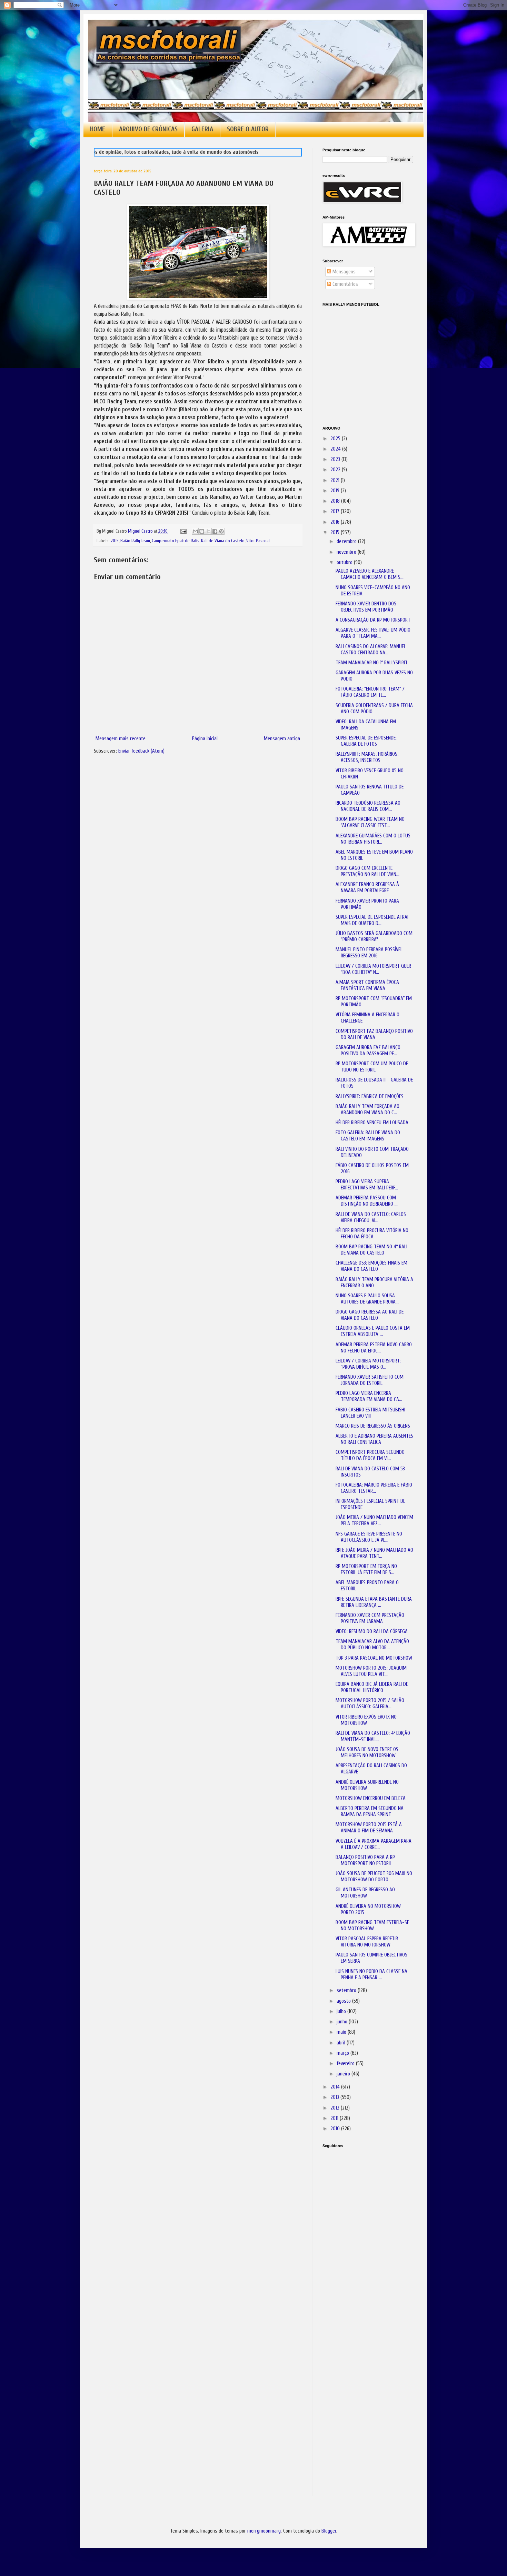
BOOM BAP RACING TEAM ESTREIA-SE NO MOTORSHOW (372, 1926)
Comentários (345, 284)
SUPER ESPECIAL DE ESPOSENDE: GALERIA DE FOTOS (366, 741)
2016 (336, 522)
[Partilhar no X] (208, 531)
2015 (115, 541)
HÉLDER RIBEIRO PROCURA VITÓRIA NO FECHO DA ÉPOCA (372, 1234)
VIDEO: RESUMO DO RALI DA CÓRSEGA (372, 1632)
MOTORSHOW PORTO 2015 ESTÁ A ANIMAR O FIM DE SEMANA (369, 1828)
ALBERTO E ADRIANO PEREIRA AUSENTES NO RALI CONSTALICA (374, 1439)
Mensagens (343, 272)
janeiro (344, 2074)
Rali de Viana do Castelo (223, 541)
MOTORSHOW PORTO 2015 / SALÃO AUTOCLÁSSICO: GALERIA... (370, 1704)
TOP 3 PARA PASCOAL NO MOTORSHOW (374, 1658)
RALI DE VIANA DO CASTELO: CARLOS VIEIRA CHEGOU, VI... (371, 1217)
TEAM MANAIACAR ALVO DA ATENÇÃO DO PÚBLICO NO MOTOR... (372, 1645)
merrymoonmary (264, 2531)
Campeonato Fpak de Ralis (176, 541)
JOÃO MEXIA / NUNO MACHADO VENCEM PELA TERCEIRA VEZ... (374, 1521)
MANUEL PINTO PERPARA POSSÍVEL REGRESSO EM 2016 (369, 953)
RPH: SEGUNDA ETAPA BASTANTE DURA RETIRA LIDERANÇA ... (374, 1602)
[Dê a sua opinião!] (202, 531)
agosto (344, 2001)
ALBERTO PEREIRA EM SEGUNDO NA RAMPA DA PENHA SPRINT (370, 1812)
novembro (347, 552)
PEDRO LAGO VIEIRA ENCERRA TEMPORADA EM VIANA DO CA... (369, 1396)
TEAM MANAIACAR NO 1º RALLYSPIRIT (372, 663)
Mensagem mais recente (121, 739)
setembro (347, 1990)
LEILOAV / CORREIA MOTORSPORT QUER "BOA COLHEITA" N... (373, 969)
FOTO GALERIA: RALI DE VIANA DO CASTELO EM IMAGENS (368, 1136)
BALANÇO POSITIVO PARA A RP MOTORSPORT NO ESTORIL (365, 1860)
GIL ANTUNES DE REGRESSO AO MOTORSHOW (365, 1893)
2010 (336, 2129)
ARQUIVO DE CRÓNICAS (148, 129)
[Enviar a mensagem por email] (195, 531)
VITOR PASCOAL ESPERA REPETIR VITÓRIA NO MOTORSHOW (367, 1942)
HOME (98, 129)
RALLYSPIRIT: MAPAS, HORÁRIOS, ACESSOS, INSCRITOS (367, 757)
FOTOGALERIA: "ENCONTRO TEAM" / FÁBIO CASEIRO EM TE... (370, 692)
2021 (336, 480)
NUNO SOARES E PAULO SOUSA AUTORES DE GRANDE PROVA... (367, 1299)
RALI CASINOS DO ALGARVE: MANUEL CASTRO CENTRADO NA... (371, 650)
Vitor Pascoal (258, 541)
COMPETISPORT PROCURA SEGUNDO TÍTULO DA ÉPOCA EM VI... (370, 1455)
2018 (336, 501)
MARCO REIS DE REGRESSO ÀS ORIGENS (373, 1426)
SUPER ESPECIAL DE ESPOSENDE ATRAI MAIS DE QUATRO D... (372, 920)
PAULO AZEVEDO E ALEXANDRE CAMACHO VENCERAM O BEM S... (370, 574)
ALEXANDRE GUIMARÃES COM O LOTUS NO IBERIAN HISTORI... (373, 839)
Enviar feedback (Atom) (141, 751)
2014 (336, 2087)
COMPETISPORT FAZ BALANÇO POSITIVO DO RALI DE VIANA (374, 1034)
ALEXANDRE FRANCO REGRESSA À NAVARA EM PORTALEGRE (367, 888)
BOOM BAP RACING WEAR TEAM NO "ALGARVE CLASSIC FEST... (370, 822)
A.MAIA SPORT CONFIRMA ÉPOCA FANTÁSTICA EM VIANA (367, 985)
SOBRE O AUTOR (248, 129)
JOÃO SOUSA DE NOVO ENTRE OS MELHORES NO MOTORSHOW (367, 1753)
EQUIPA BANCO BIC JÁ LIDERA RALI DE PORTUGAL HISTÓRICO (372, 1687)
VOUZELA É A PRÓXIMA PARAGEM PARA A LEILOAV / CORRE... (374, 1844)
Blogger (329, 2531)
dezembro (347, 541)
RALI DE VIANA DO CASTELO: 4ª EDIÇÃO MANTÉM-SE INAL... (373, 1736)
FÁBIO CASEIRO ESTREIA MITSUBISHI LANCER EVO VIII (370, 1413)
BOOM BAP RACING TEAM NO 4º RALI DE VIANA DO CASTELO (371, 1250)
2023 (336, 459)
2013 (335, 2097)
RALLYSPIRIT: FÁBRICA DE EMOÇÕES (370, 1096)
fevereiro (346, 2064)
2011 (335, 2118)
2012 (336, 2108)
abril (342, 2043)
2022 (336, 470)
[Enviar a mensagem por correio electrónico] (183, 531)
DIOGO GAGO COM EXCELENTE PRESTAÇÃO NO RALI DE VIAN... (367, 871)
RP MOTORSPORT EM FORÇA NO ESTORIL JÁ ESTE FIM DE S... (366, 1569)
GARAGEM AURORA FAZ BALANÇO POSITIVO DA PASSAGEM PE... (368, 1051)
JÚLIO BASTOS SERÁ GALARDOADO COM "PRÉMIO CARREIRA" (374, 937)
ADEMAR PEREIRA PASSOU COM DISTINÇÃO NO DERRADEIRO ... (367, 1201)
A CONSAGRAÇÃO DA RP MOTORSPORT (373, 620)
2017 (336, 511)
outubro (345, 562)
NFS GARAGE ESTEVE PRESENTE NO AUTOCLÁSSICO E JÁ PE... (369, 1537)
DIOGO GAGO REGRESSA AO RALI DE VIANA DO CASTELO (370, 1315)
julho (342, 2011)
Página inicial (205, 739)
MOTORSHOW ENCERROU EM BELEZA (371, 1798)
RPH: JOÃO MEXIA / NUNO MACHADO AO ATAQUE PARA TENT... (374, 1553)
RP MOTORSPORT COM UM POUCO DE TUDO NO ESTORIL (372, 1067)
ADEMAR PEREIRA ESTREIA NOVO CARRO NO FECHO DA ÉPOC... (374, 1348)
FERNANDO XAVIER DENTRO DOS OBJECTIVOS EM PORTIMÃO (366, 607)
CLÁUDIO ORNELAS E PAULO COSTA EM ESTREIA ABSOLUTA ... (373, 1331)
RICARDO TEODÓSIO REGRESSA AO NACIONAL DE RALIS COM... (368, 806)
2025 (336, 439)
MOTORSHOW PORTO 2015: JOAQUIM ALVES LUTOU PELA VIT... (371, 1671)
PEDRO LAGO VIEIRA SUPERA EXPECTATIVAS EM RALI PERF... (367, 1185)
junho (343, 2022)
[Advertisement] (357, 2250)
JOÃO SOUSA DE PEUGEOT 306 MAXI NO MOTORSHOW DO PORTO (374, 1877)
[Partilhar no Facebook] (215, 531)
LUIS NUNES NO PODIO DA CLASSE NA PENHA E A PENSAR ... (371, 1975)
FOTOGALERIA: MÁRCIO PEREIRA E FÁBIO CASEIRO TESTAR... (374, 1488)
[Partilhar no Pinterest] (221, 531)
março (344, 2053)
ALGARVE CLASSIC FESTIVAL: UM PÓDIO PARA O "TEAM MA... (373, 633)
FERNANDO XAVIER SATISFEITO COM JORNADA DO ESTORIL (370, 1380)
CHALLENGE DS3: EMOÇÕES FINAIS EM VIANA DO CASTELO (371, 1266)
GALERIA (202, 129)
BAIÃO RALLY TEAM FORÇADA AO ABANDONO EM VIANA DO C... (367, 1110)
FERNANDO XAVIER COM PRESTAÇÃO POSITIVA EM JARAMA (370, 1618)
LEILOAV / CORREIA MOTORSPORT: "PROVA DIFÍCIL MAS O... (368, 1364)
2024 (336, 449)
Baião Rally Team (135, 541)
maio (342, 2032)
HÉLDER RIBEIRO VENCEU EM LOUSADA (372, 1123)
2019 (336, 491)
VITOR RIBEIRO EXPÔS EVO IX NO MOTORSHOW (366, 1720)
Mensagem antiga (282, 739)
